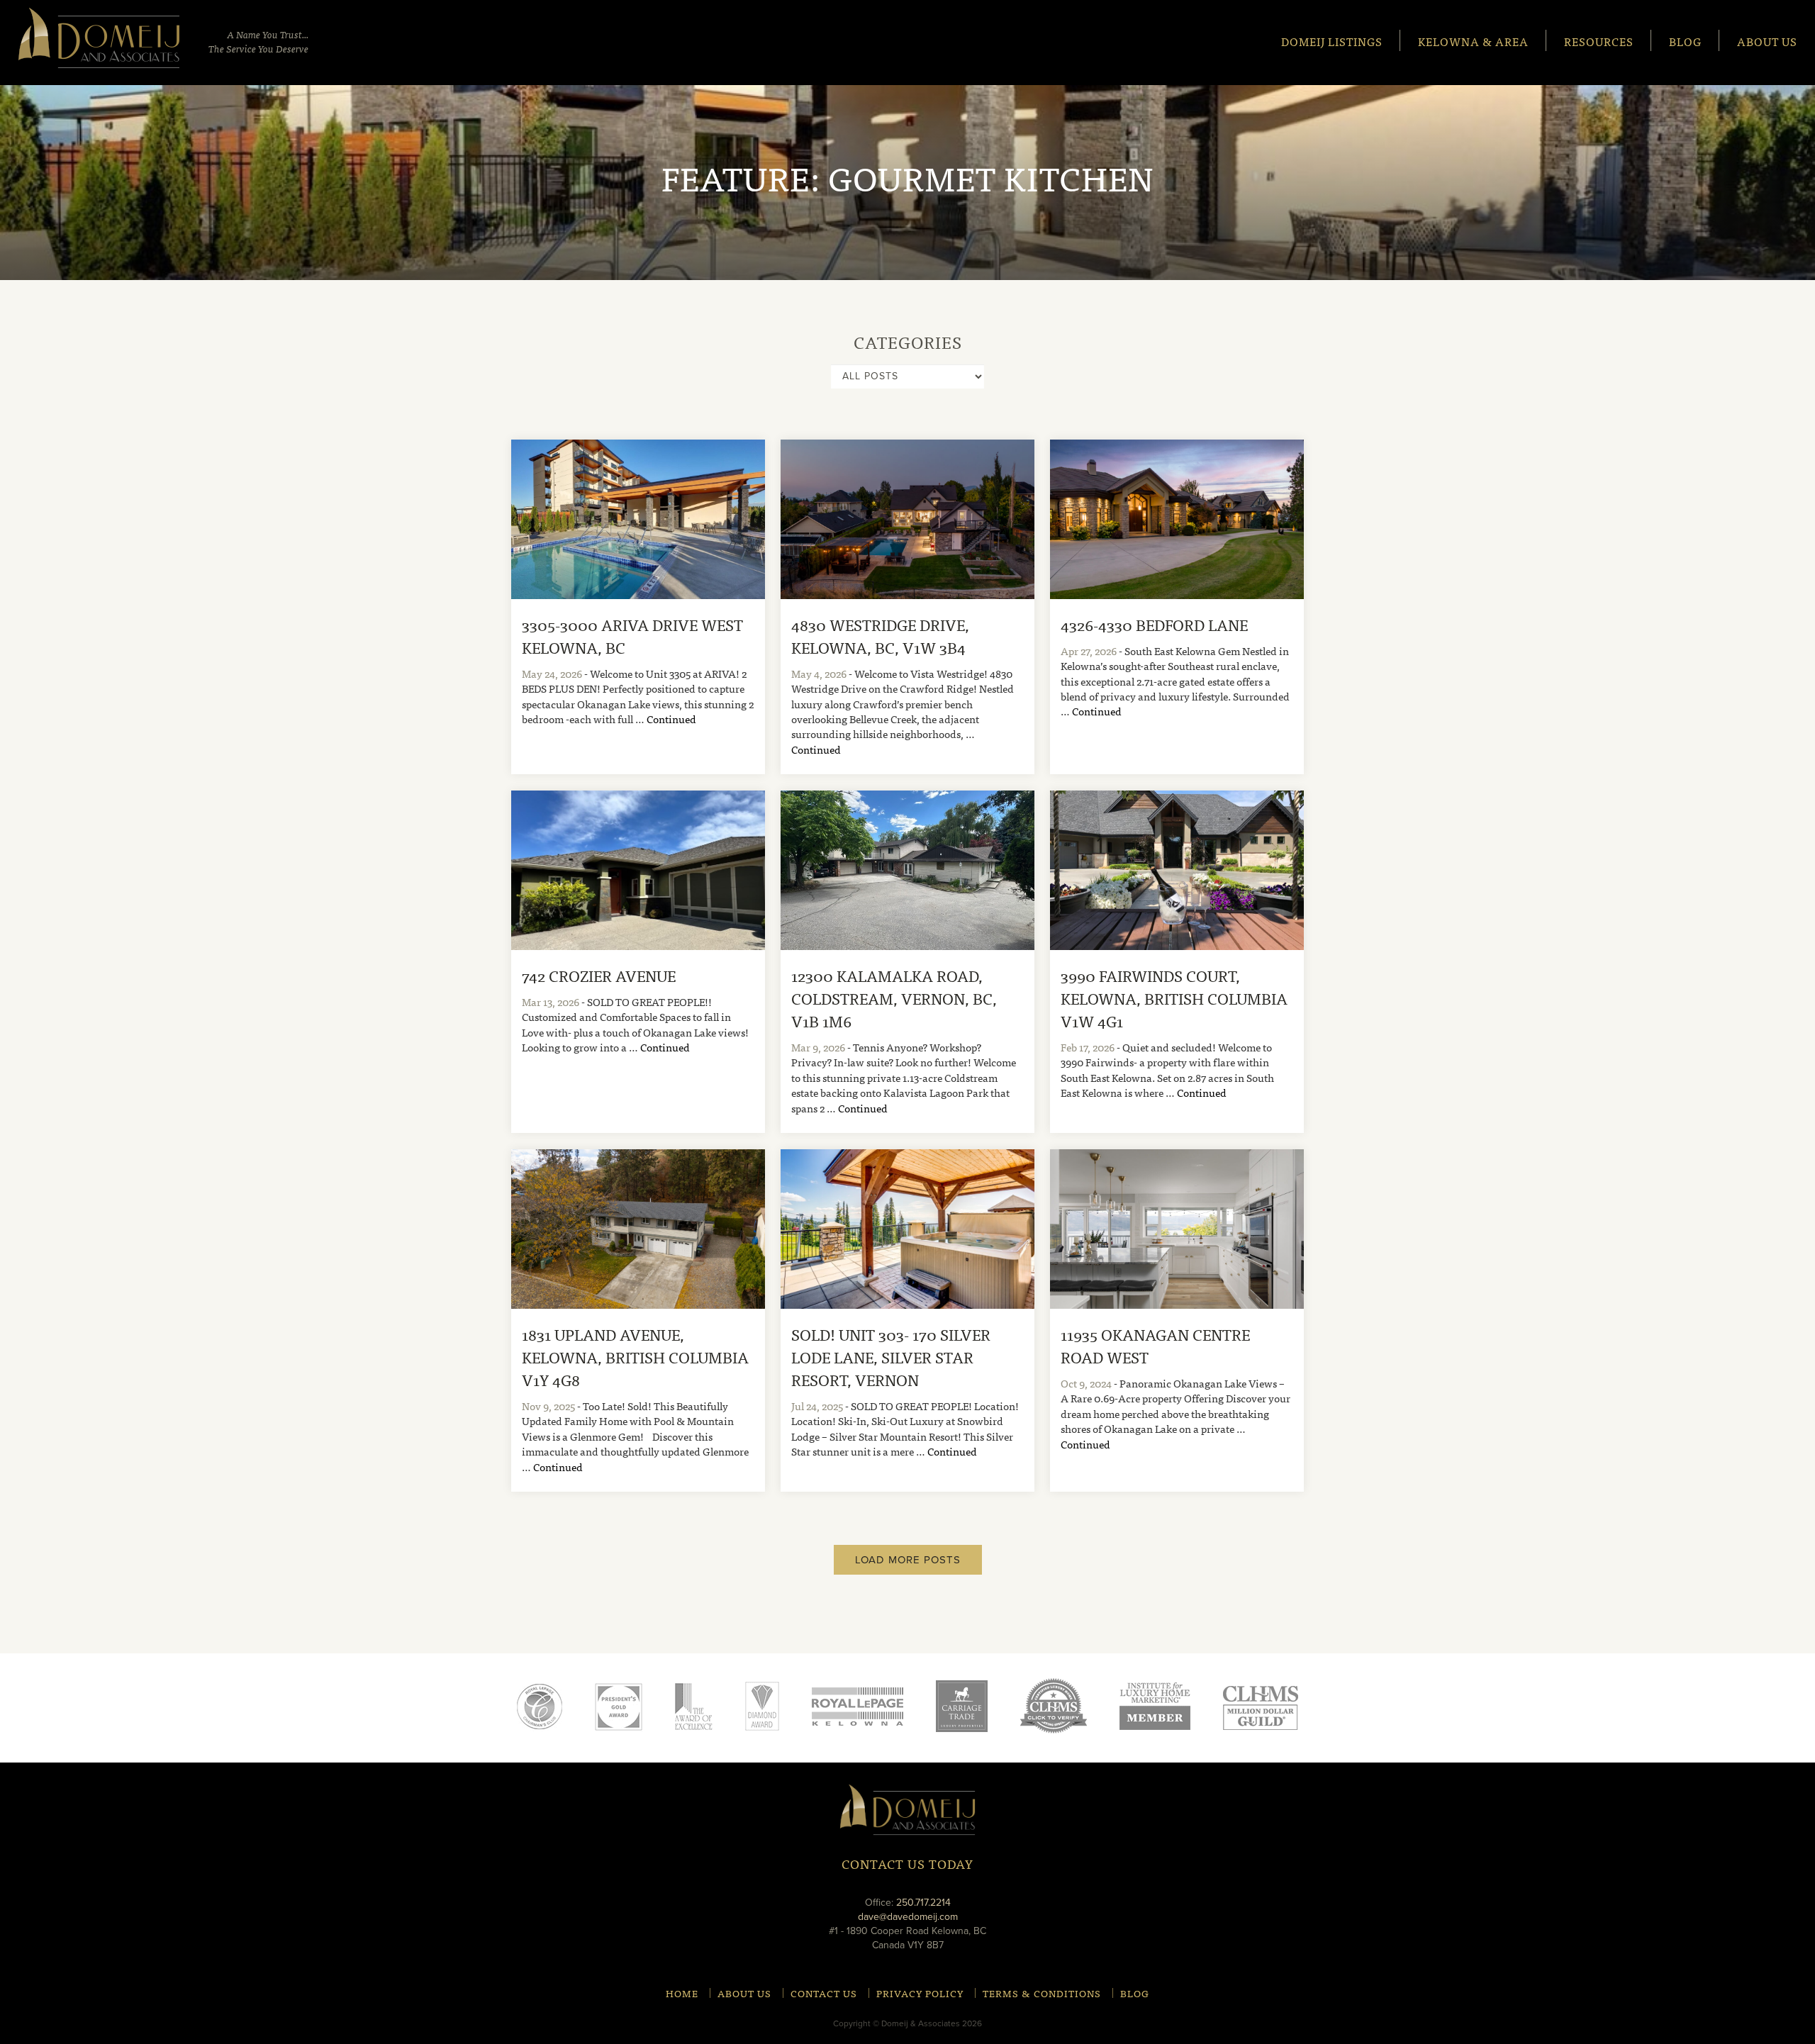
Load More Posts (908, 1560)
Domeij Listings (1332, 41)
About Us (1767, 41)
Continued (671, 719)
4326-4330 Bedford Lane (1154, 624)
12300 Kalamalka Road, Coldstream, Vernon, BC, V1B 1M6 (894, 998)
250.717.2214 (923, 1903)
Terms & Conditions (1042, 1993)
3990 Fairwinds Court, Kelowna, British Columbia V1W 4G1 (1174, 998)
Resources (1599, 41)
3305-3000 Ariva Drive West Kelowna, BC (632, 636)
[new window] (858, 1706)
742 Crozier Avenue (599, 975)
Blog (1685, 41)
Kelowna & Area (1473, 41)
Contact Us (824, 1993)
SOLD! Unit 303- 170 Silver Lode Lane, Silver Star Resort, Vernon (891, 1357)
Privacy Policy (920, 1993)
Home (682, 1993)
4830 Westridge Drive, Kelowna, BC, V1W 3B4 (880, 636)
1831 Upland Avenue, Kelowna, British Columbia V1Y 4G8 (635, 1357)
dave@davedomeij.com (908, 1917)
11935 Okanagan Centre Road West (1155, 1345)
